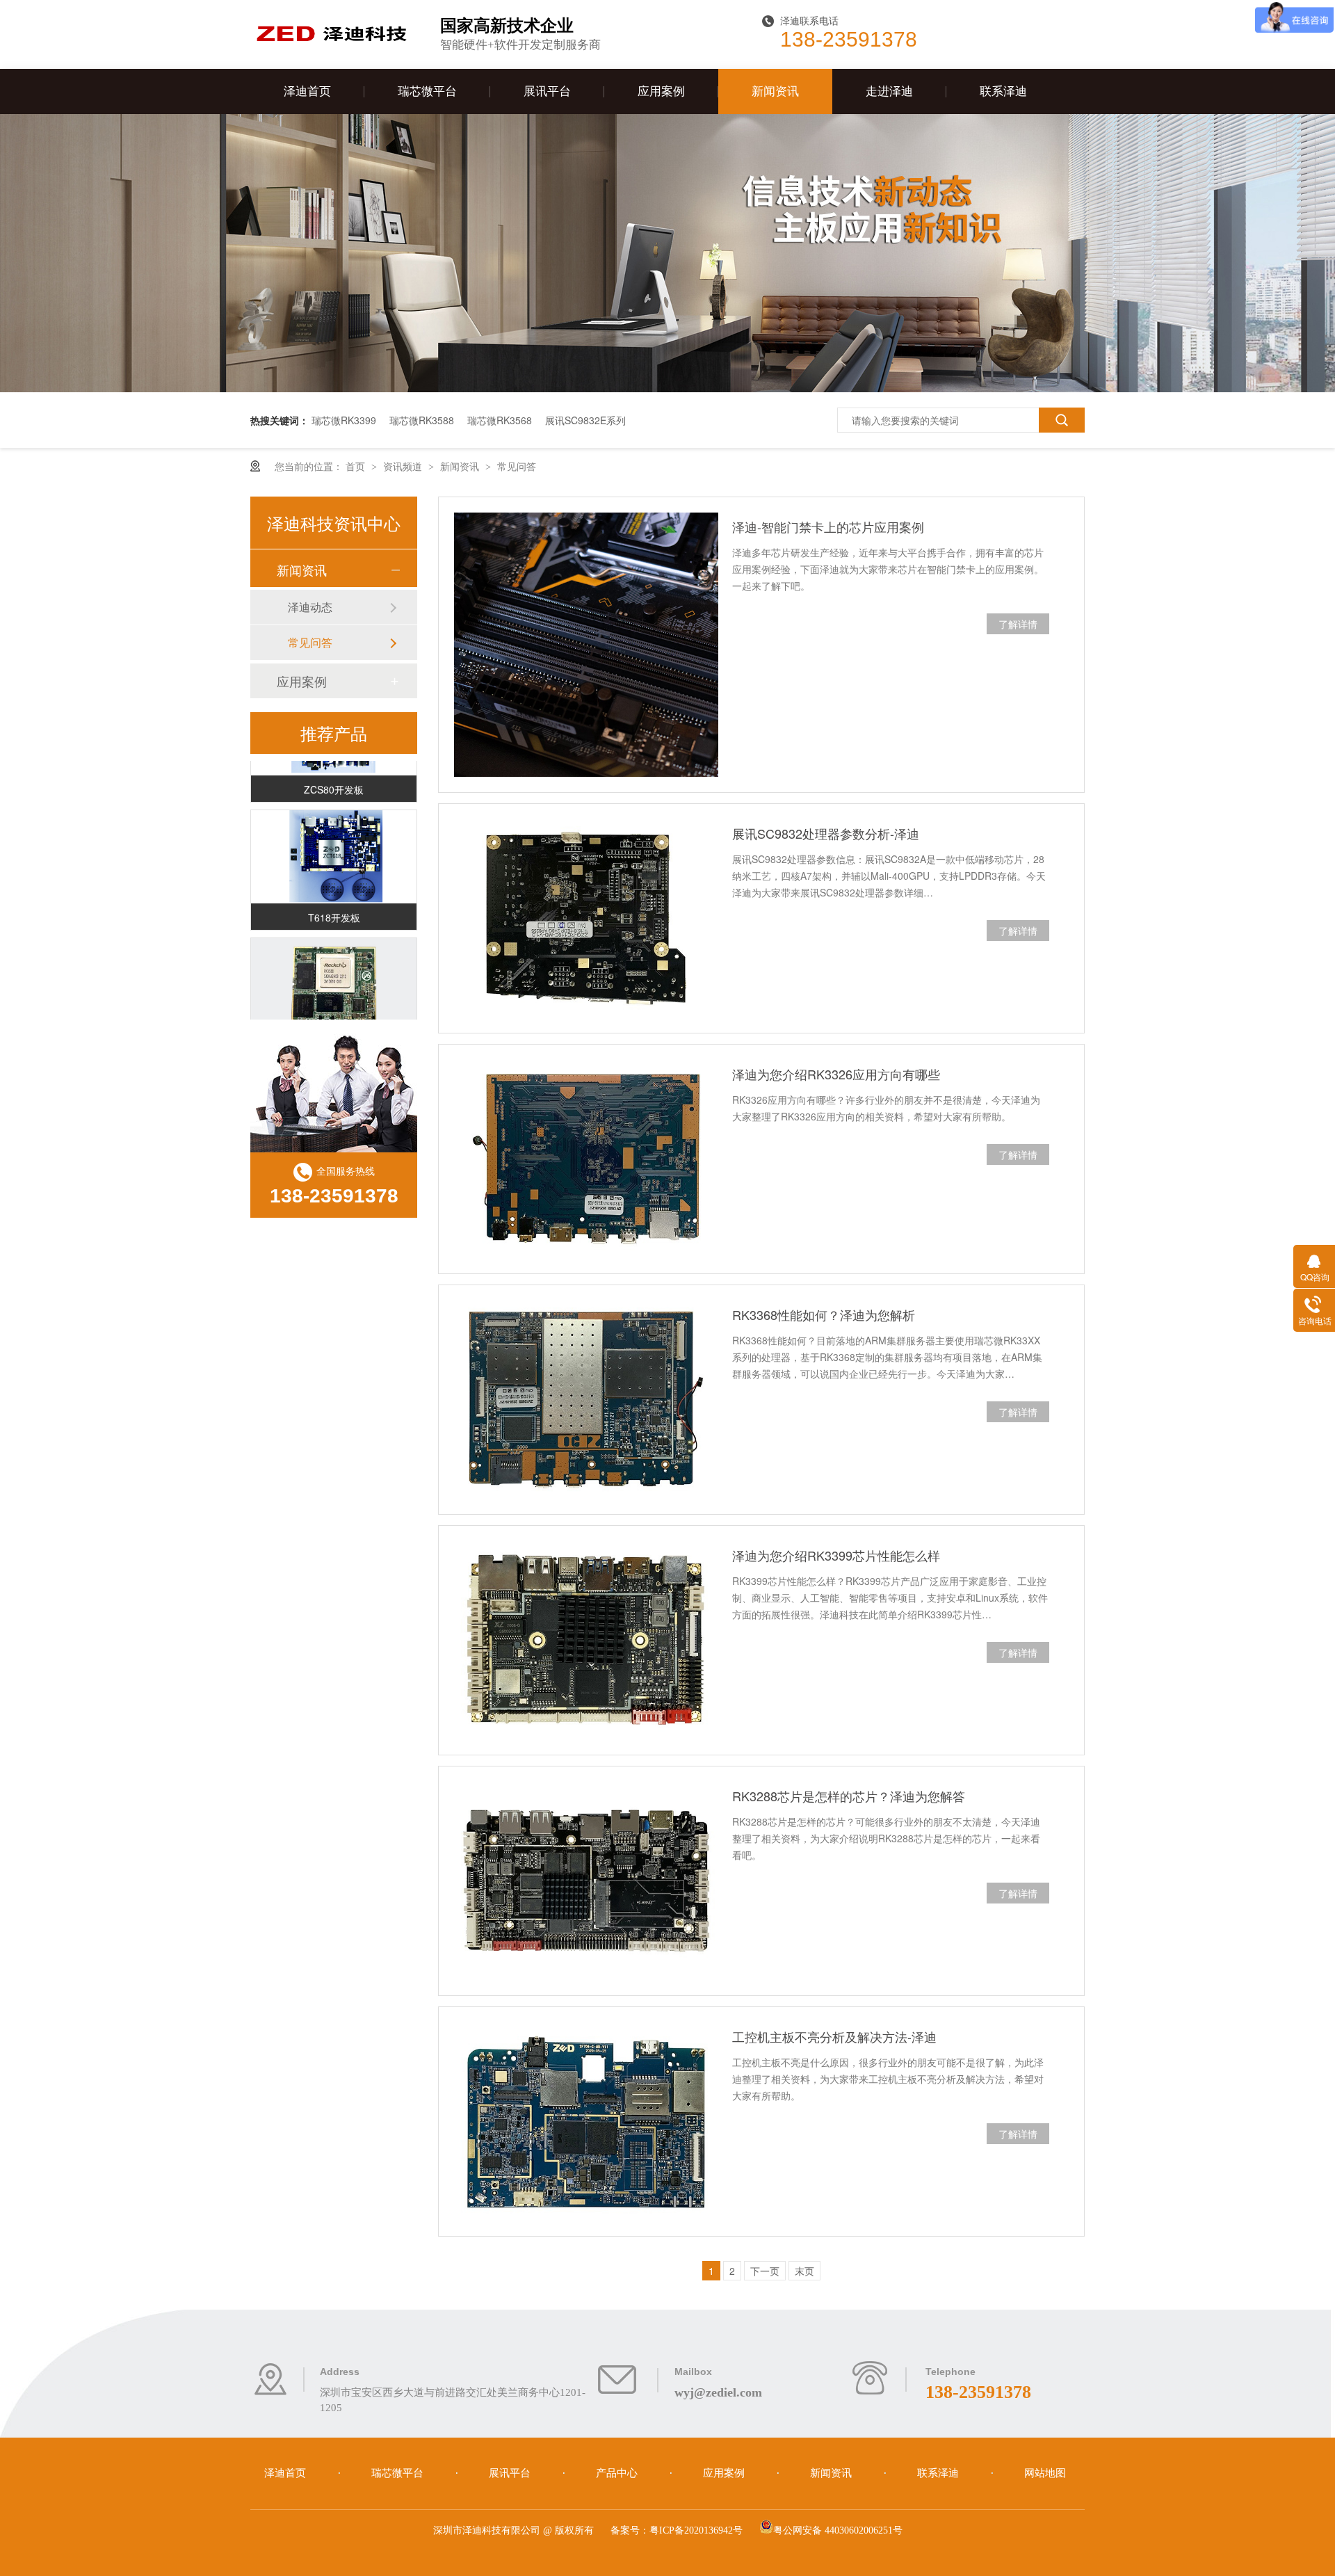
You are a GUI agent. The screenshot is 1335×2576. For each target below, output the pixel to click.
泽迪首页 (307, 91)
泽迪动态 (310, 607)
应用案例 (661, 91)
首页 (357, 466)
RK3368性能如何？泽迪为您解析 (824, 1314)
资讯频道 (404, 466)
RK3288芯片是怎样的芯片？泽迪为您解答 (849, 1796)
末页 (804, 2271)
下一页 (765, 2271)
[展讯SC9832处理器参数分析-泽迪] (586, 918)
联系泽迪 (1003, 91)
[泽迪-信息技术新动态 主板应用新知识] (667, 388)
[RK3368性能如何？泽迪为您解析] (586, 1400)
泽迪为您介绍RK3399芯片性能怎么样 (836, 1555)
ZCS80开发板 (334, 771)
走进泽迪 (889, 91)
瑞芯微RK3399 (344, 420)
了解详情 (1018, 624)
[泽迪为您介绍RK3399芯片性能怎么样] (586, 1640)
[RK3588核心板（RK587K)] (334, 967)
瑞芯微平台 (427, 91)
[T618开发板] (334, 839)
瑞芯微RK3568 (500, 420)
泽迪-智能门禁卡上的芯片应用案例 (828, 526)
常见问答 (517, 466)
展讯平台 (547, 91)
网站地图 (1045, 2473)
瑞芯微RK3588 (422, 420)
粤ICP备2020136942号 (696, 2530)
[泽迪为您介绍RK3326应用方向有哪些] (586, 1159)
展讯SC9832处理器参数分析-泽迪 (826, 833)
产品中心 (618, 2473)
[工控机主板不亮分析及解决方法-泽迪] (586, 2122)
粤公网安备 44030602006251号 (838, 2530)
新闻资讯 (775, 91)
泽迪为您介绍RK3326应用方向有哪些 (836, 1074)
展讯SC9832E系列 (585, 420)
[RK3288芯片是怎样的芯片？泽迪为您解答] (586, 1881)
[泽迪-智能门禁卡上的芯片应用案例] (586, 645)
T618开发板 (334, 899)
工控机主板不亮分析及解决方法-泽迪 (834, 2036)
